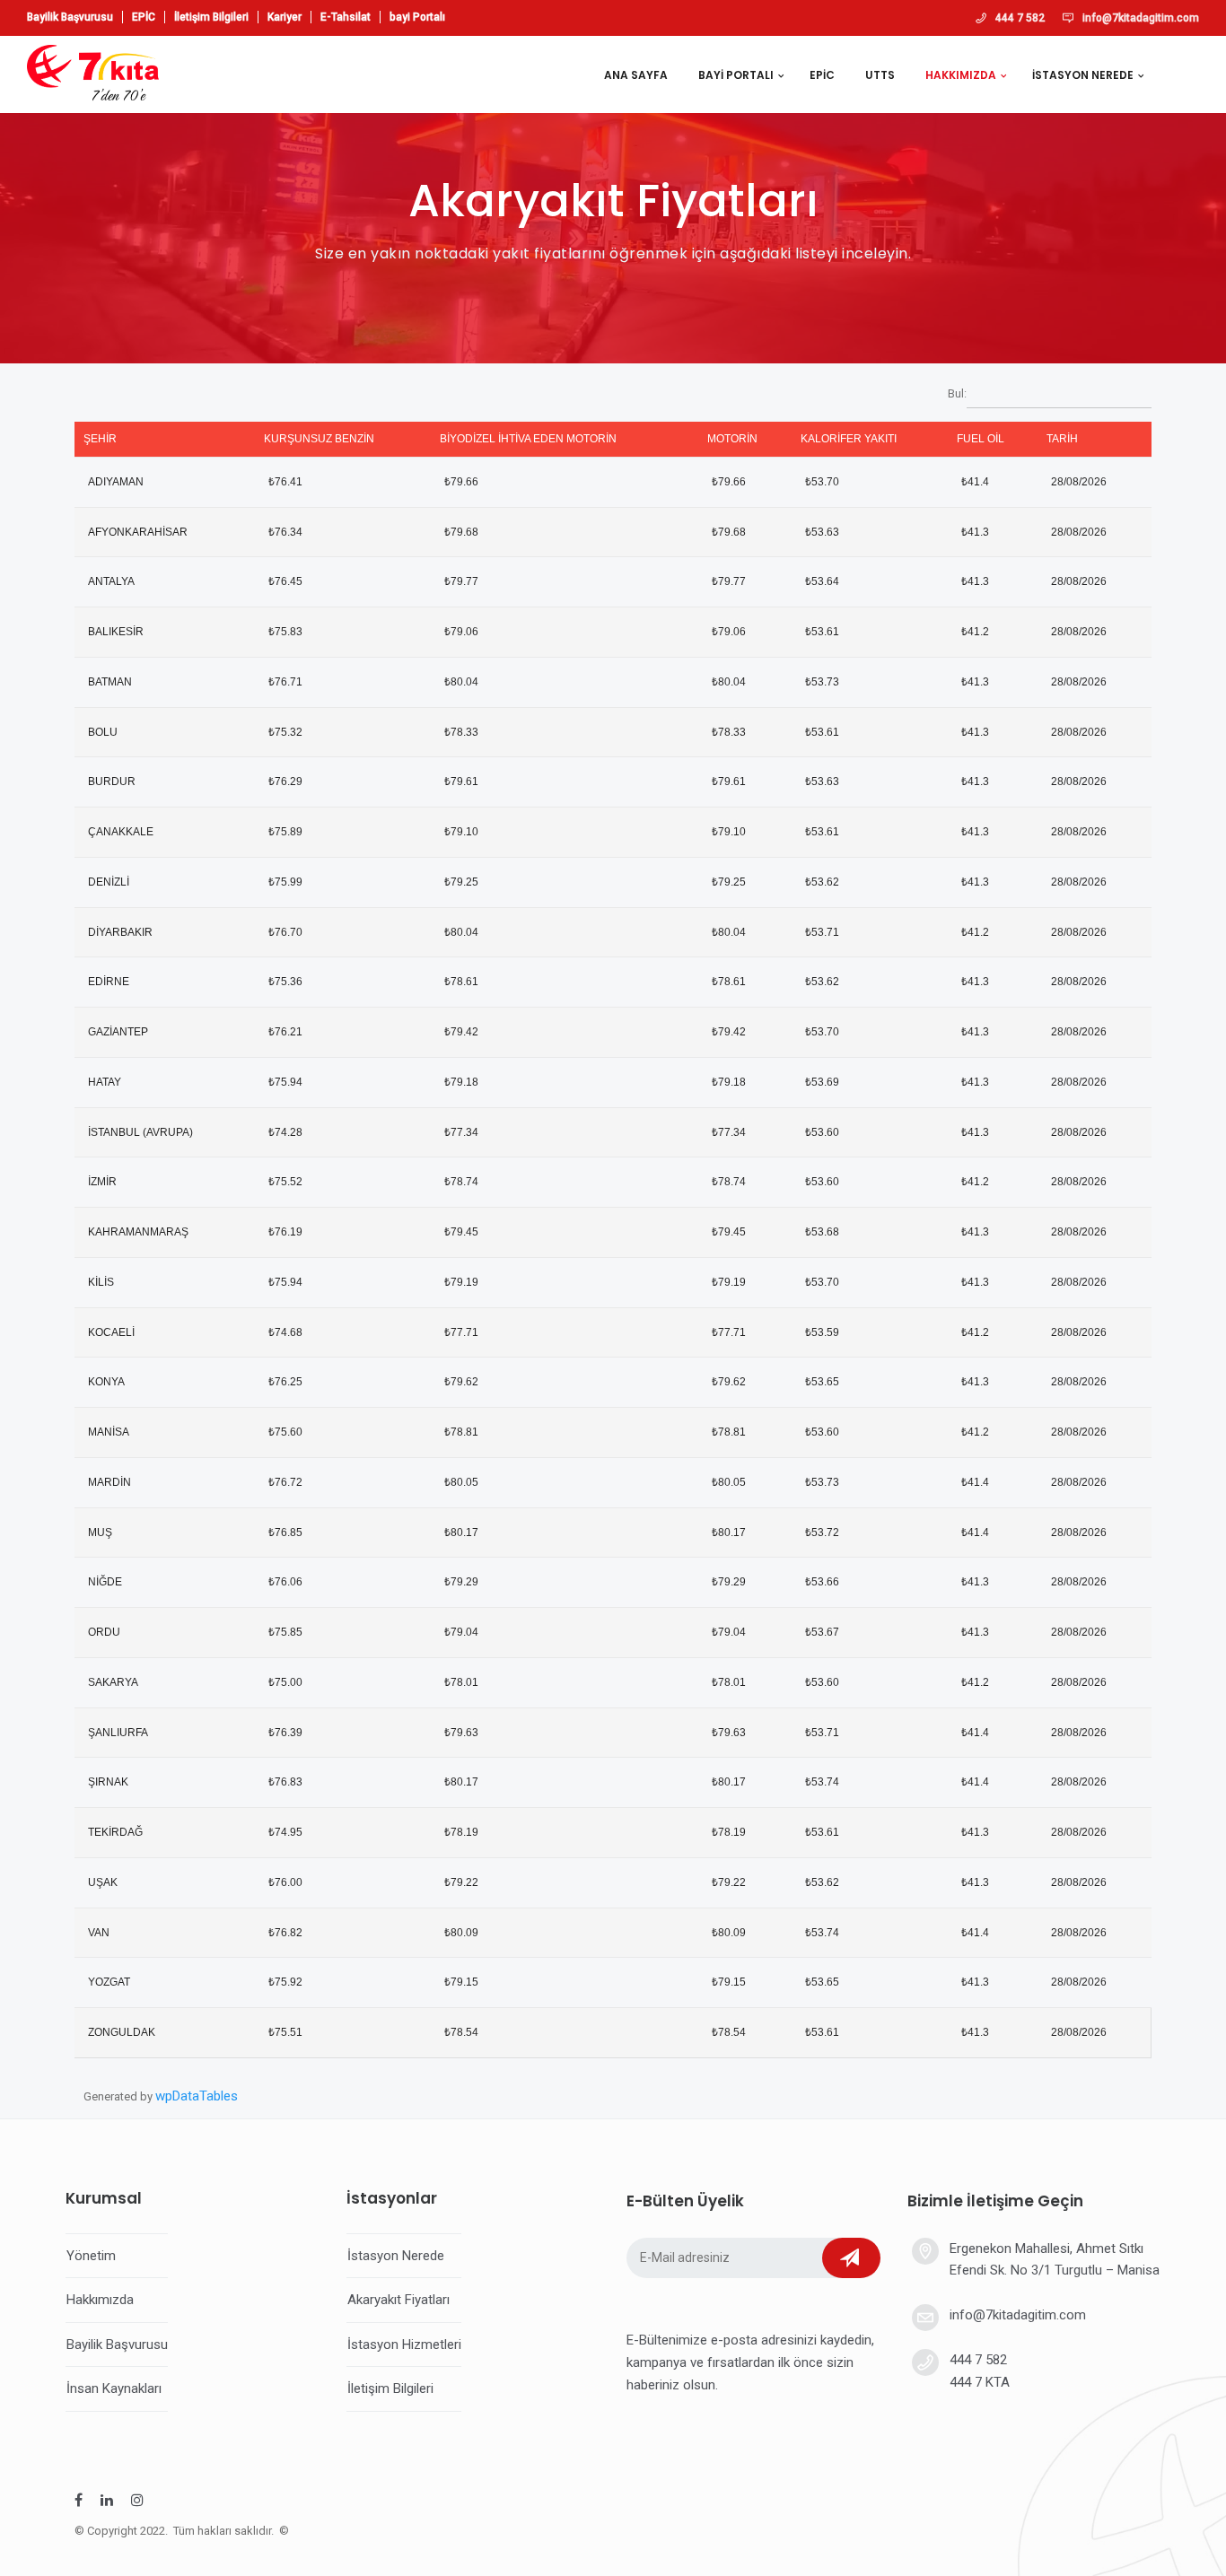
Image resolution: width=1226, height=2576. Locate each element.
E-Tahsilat (346, 17)
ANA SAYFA (636, 75)
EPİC (144, 17)
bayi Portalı (417, 17)
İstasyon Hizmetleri (404, 2345)
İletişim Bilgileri (211, 17)
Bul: (957, 393)
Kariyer (285, 17)
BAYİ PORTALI (736, 75)
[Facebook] (79, 2502)
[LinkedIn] (107, 2502)
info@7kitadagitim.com (1141, 18)
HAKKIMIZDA (961, 75)
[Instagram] (137, 2502)
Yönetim (91, 2256)
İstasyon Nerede (396, 2256)
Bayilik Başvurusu (70, 17)
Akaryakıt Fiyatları (398, 2300)
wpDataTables (197, 2096)
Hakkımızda (100, 2300)
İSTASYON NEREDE (1083, 75)
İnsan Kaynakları (114, 2388)
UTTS (880, 75)
